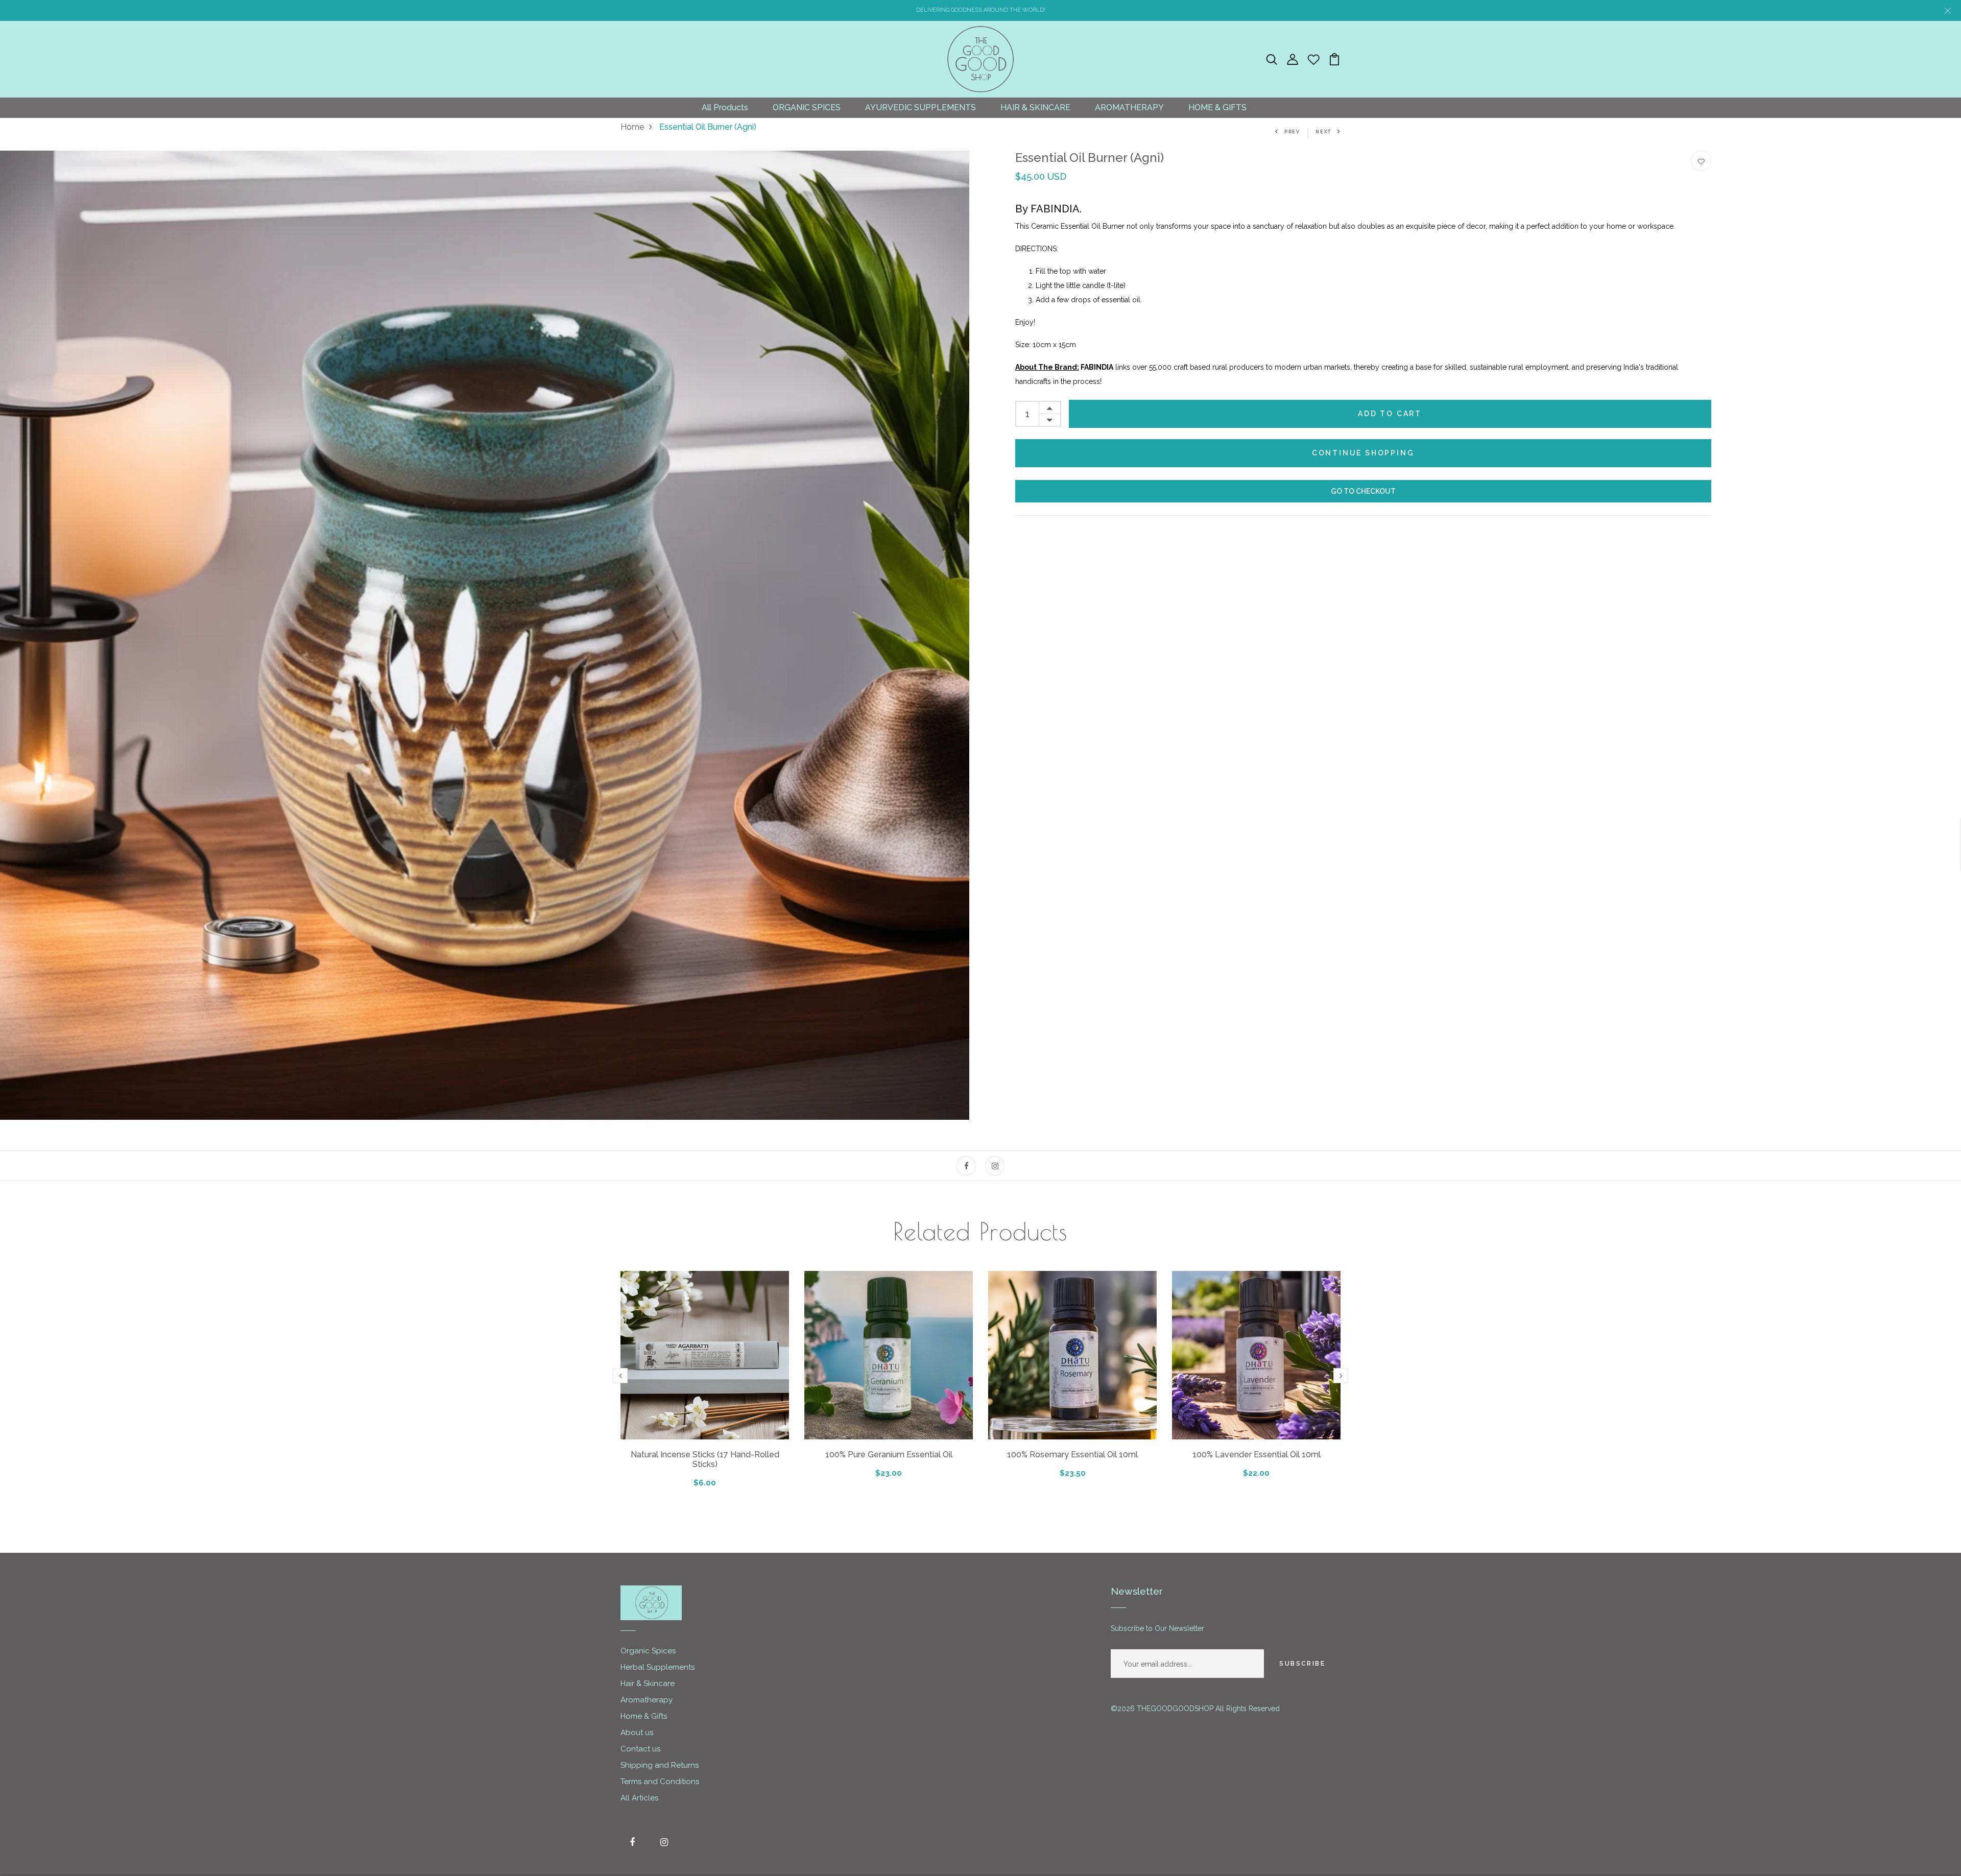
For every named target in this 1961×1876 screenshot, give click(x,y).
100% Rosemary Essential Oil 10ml (1072, 1454)
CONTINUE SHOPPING (1363, 453)
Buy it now (1363, 491)
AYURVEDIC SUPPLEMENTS (920, 107)
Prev (1292, 132)
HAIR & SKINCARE (1035, 107)
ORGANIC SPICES (807, 107)
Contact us (640, 1749)
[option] (485, 635)
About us (637, 1733)
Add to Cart (1390, 414)
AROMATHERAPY (1129, 107)
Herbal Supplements (657, 1667)
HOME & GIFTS (1217, 107)
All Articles (639, 1798)
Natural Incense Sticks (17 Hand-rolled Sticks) (705, 1459)
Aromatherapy (647, 1700)
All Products (725, 107)
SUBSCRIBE (1302, 1664)
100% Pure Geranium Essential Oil (889, 1454)
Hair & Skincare (648, 1683)
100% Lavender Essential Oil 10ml (1257, 1454)
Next (1323, 132)
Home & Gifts (644, 1716)
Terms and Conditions (660, 1782)
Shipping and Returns (660, 1765)
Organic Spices (648, 1651)
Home (632, 127)
